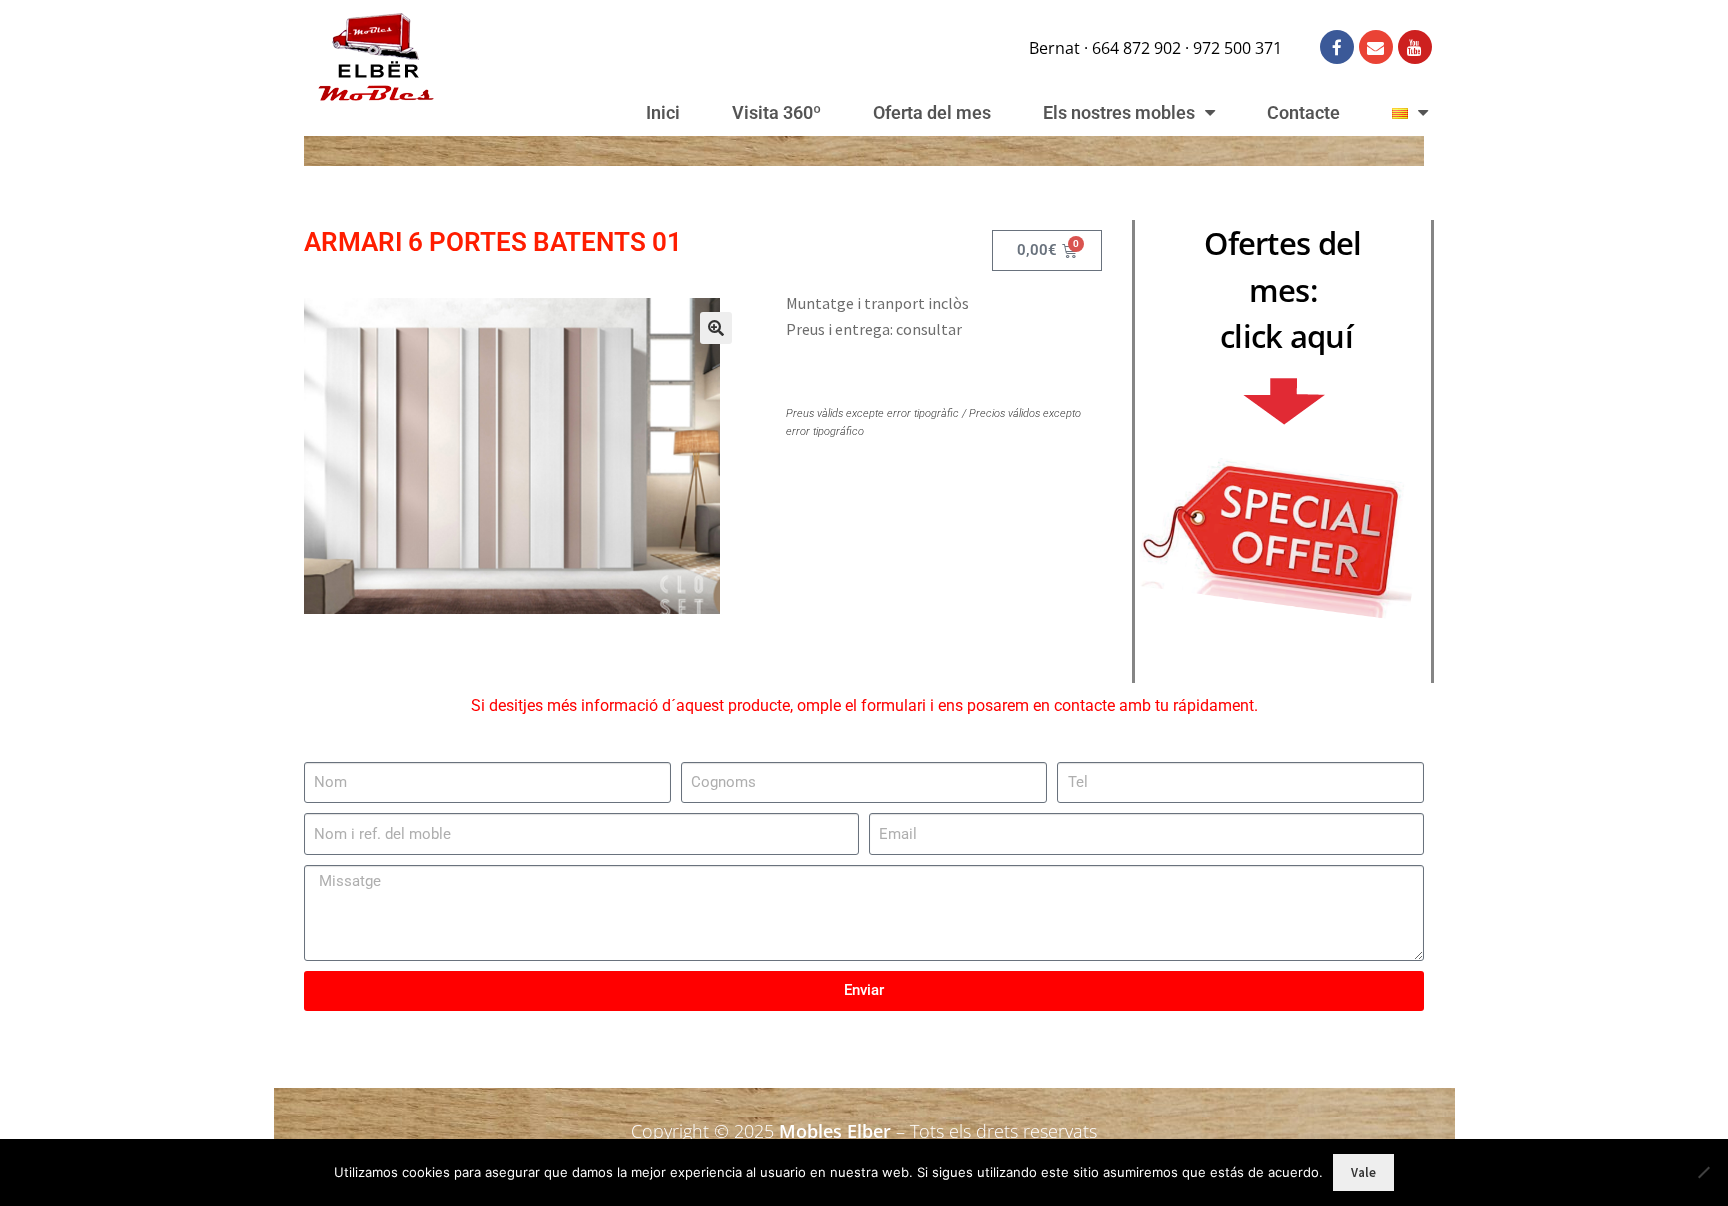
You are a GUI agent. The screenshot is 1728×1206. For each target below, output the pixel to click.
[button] (716, 328)
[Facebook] (1337, 47)
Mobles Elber (835, 1131)
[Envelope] (1376, 47)
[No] (1703, 1172)
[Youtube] (1415, 47)
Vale (1363, 1172)
